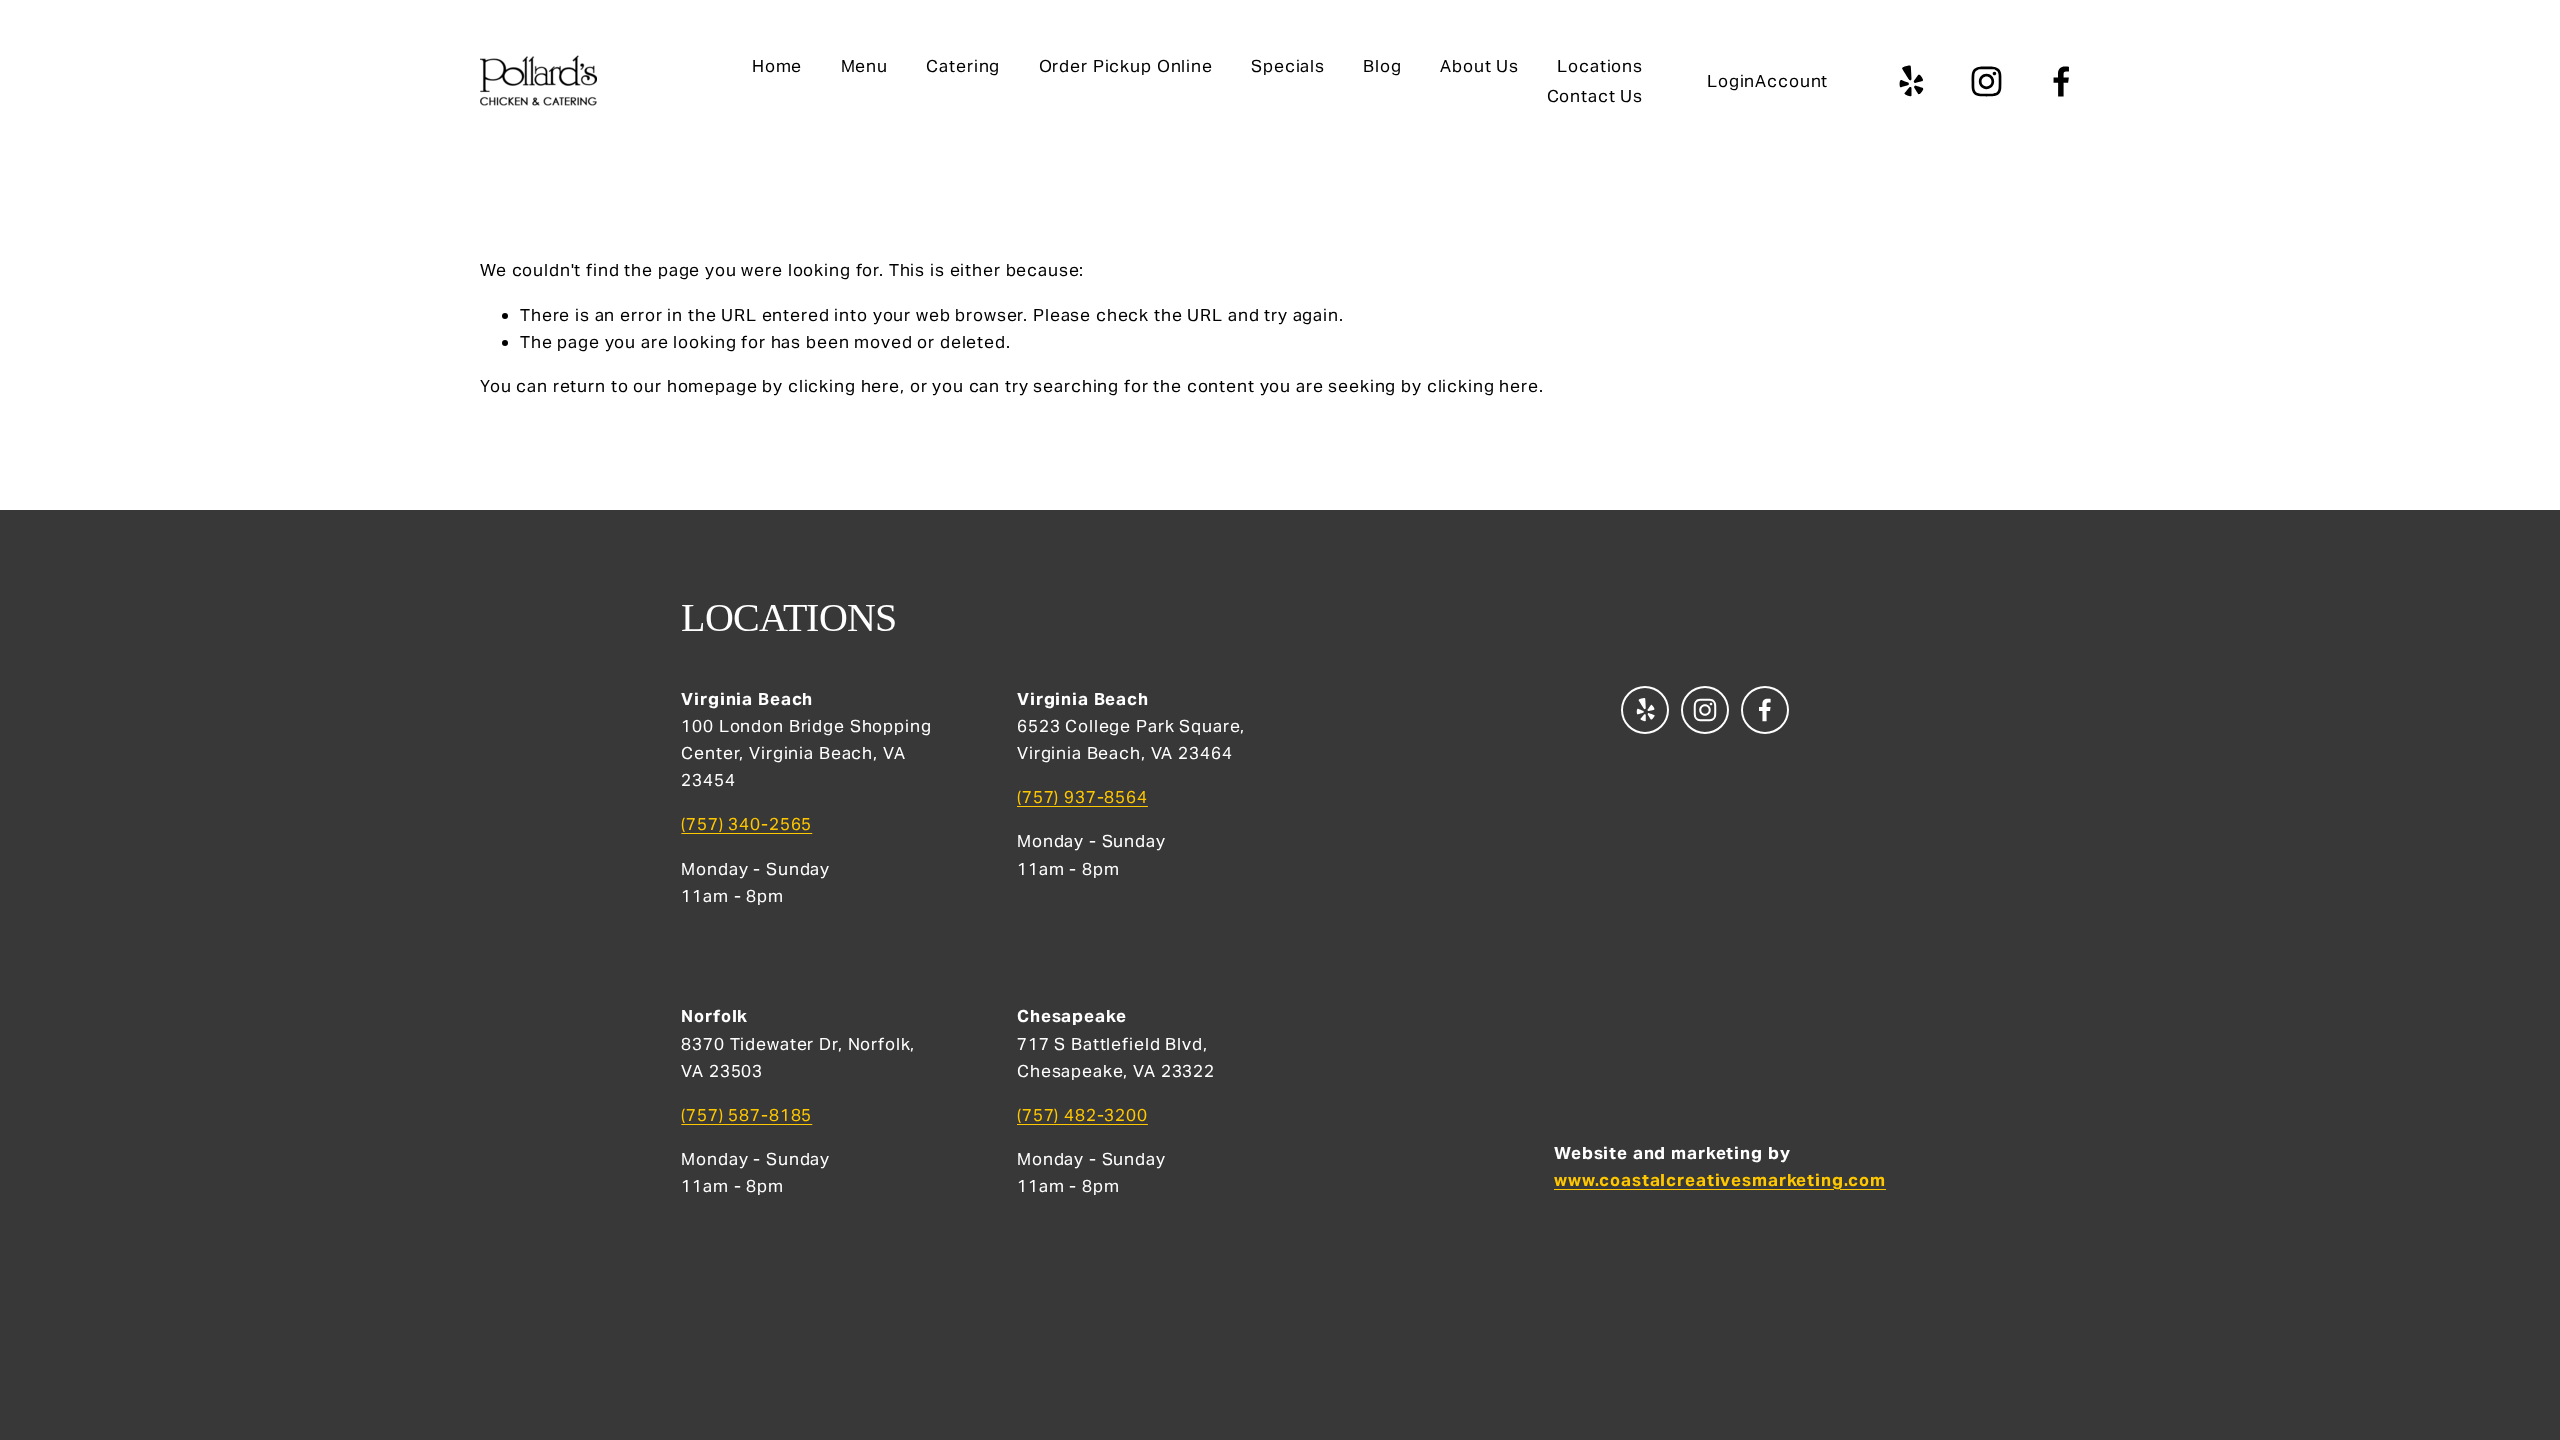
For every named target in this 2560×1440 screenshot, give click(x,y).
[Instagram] (1986, 81)
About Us (1479, 66)
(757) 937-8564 (1082, 797)
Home (777, 66)
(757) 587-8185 (746, 1115)
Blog (1382, 66)
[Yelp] (1910, 81)
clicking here (844, 386)
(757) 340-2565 (746, 824)
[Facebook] (2061, 81)
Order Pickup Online (1126, 66)
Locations (1600, 66)
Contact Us (1595, 96)
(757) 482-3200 (1082, 1115)
